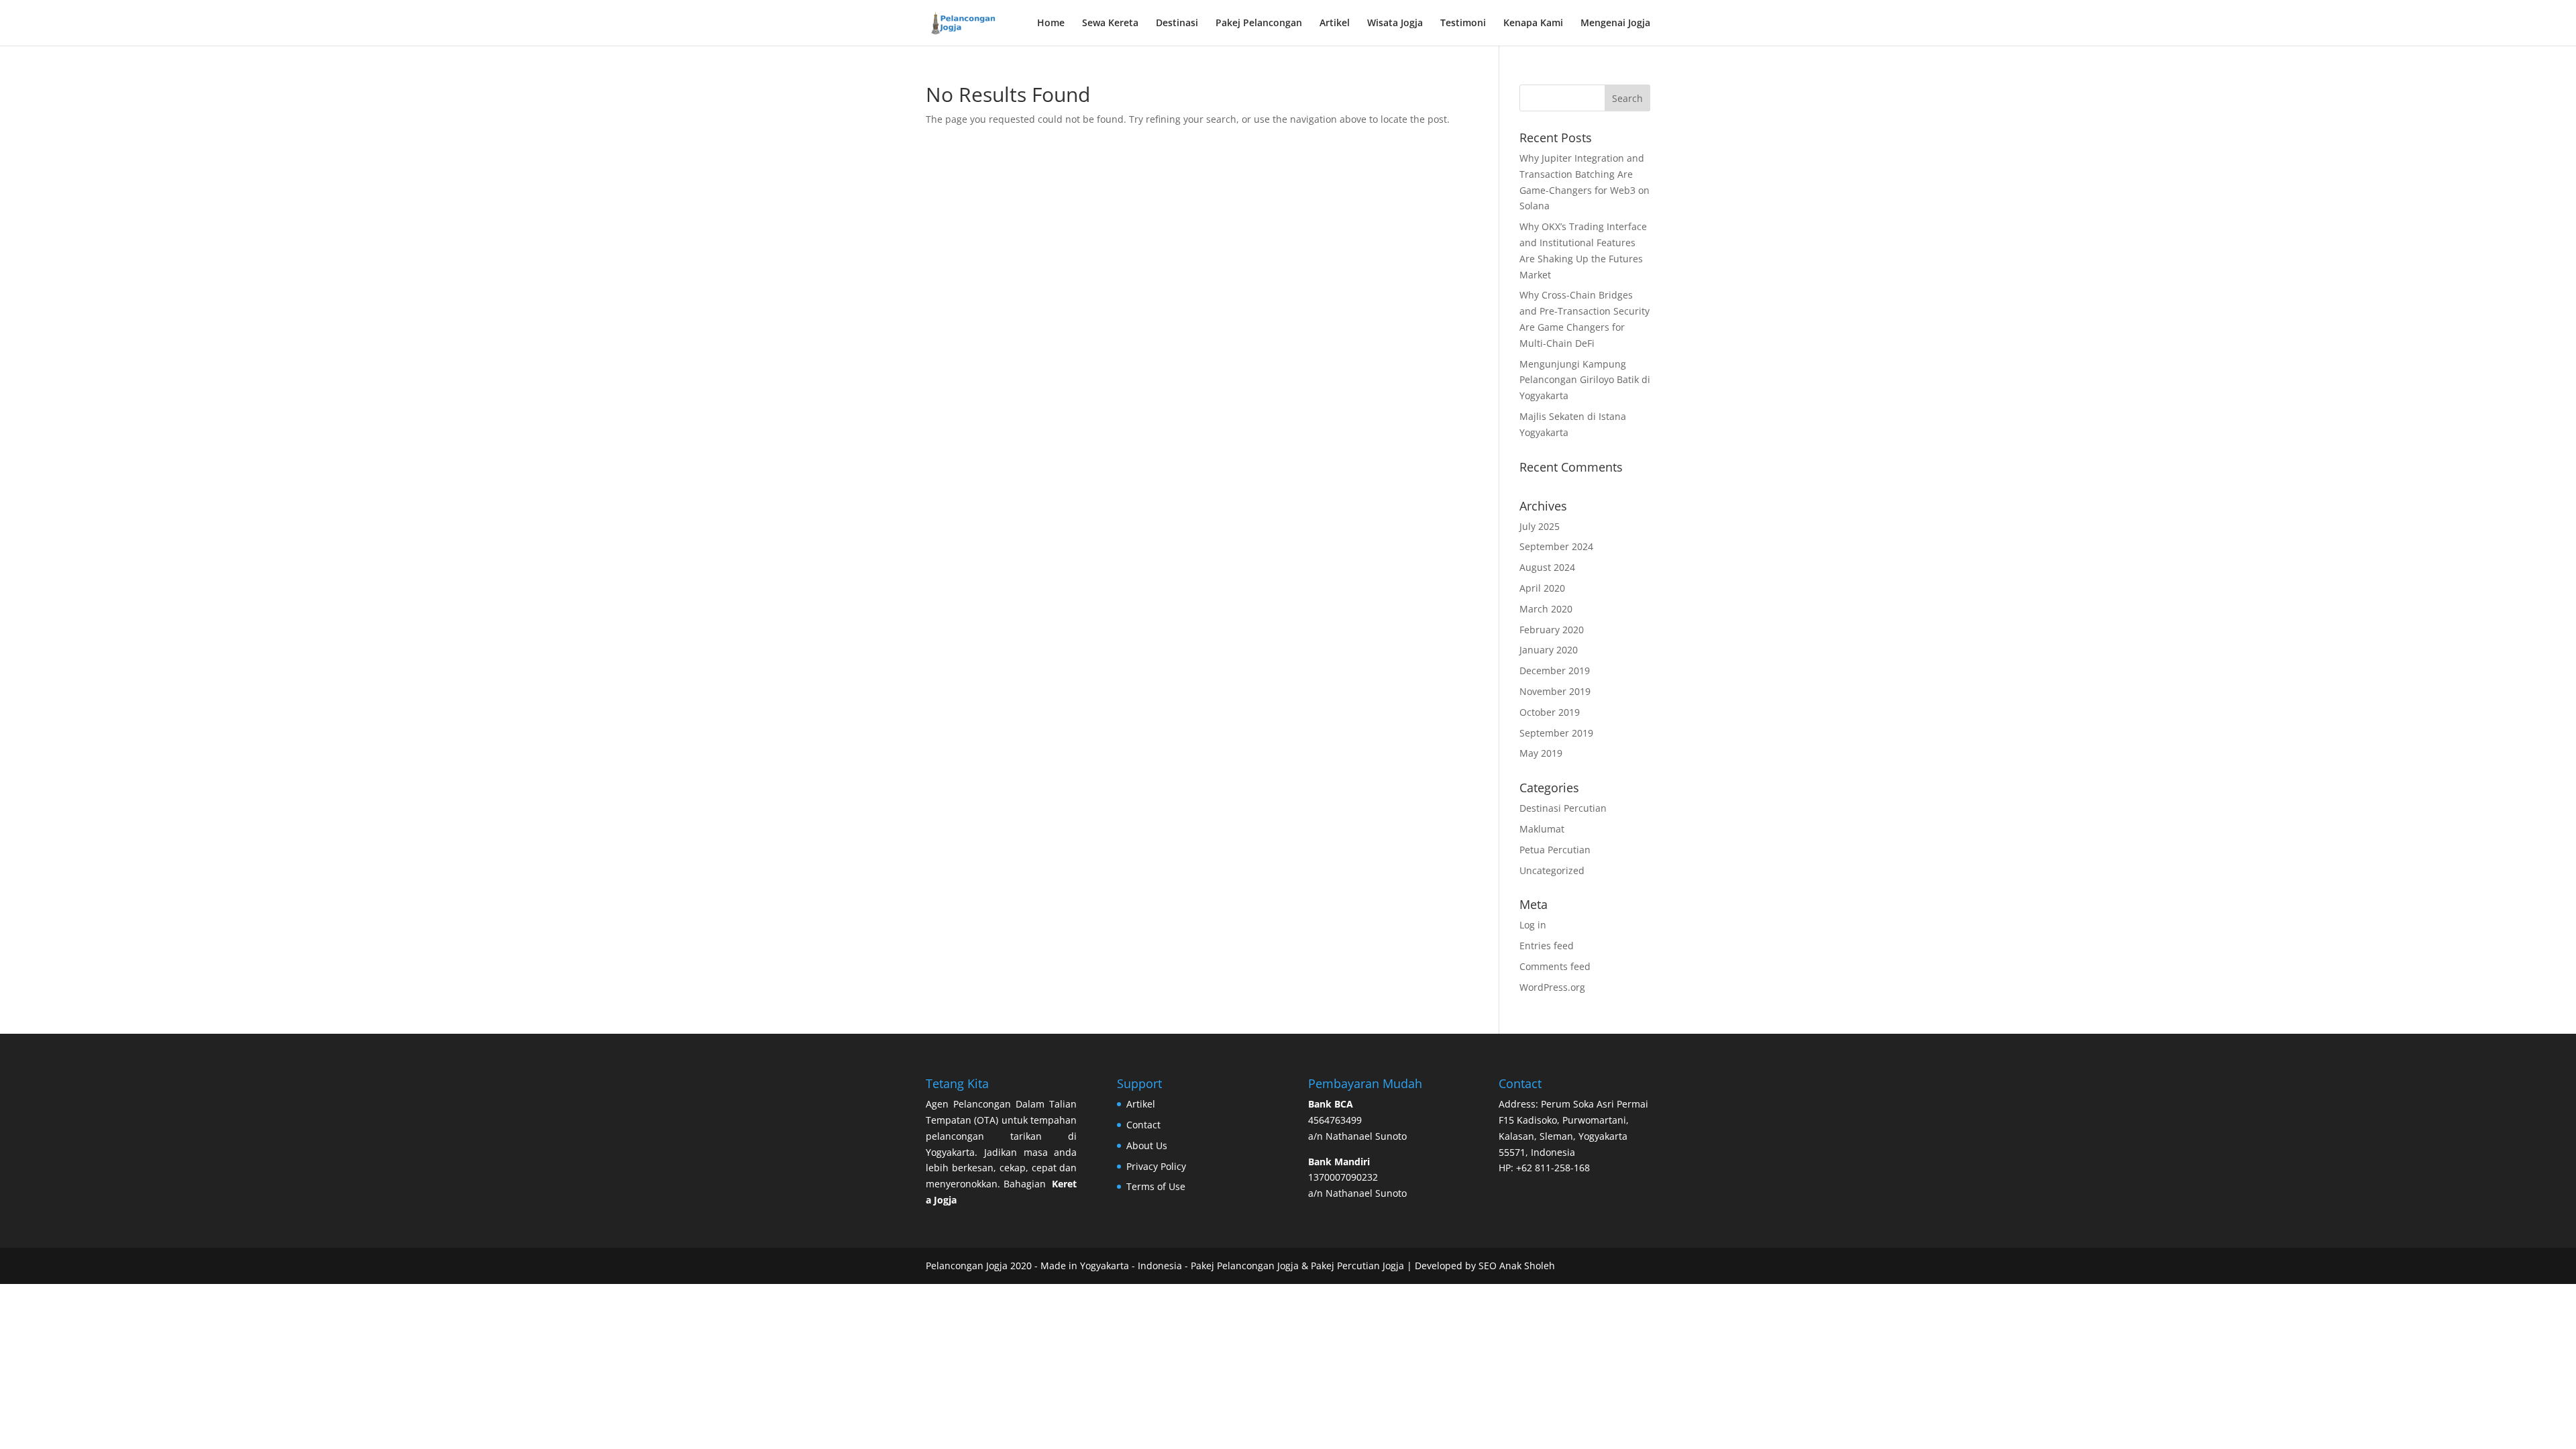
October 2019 (1550, 712)
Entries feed (1547, 946)
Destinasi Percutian (1563, 808)
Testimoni (1463, 23)
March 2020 (1546, 609)
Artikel (1335, 23)
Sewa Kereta (1110, 23)
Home (1051, 23)
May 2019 (1541, 753)
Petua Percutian (1555, 850)
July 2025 (1540, 526)
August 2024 (1547, 567)
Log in (1533, 925)
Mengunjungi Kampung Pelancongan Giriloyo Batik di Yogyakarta (1585, 380)
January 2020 (1549, 650)
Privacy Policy (1156, 1166)
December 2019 (1555, 670)
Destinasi (1177, 23)
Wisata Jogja (1395, 23)
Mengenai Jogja (1615, 23)
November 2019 (1555, 691)
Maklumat (1542, 829)
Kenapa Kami (1533, 23)
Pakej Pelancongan (1259, 23)
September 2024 (1556, 546)
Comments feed (1555, 966)
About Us (1147, 1145)
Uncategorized (1552, 870)
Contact (1143, 1125)
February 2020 (1552, 630)
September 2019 (1556, 733)
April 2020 (1542, 588)
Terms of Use (1156, 1186)
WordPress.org (1552, 987)
